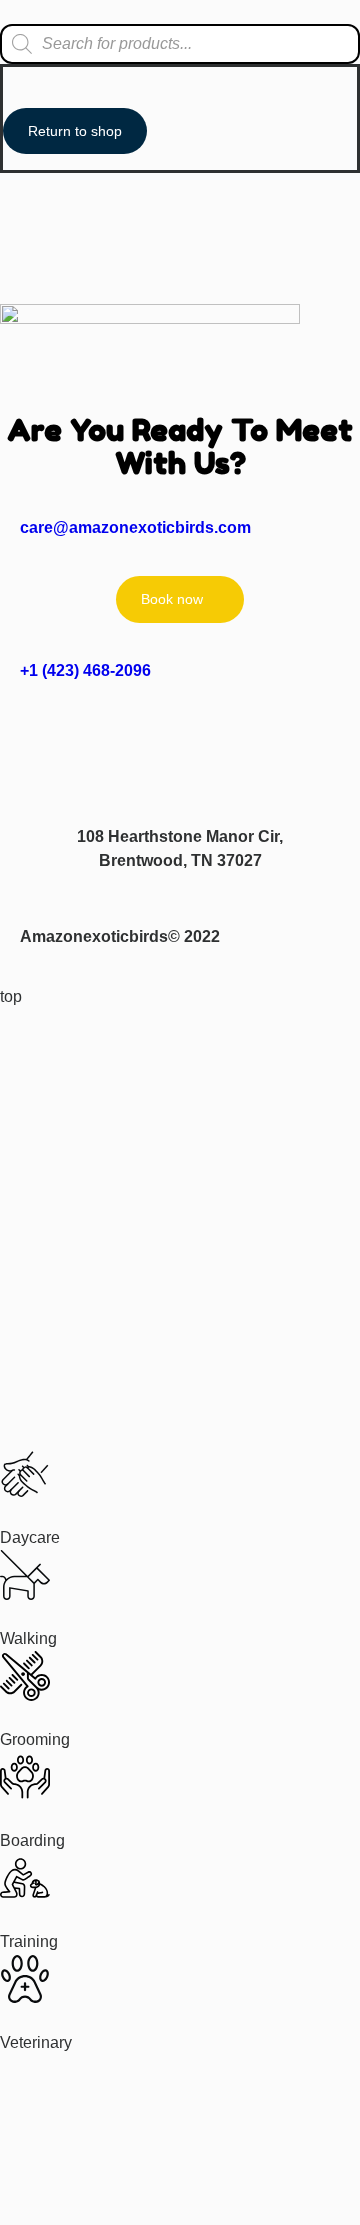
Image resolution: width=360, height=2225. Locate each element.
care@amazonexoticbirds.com (135, 527)
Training (29, 1941)
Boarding (32, 1840)
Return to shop (75, 131)
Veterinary (36, 2042)
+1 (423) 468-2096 (85, 670)
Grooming (35, 1739)
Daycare (30, 1537)
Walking (28, 1638)
